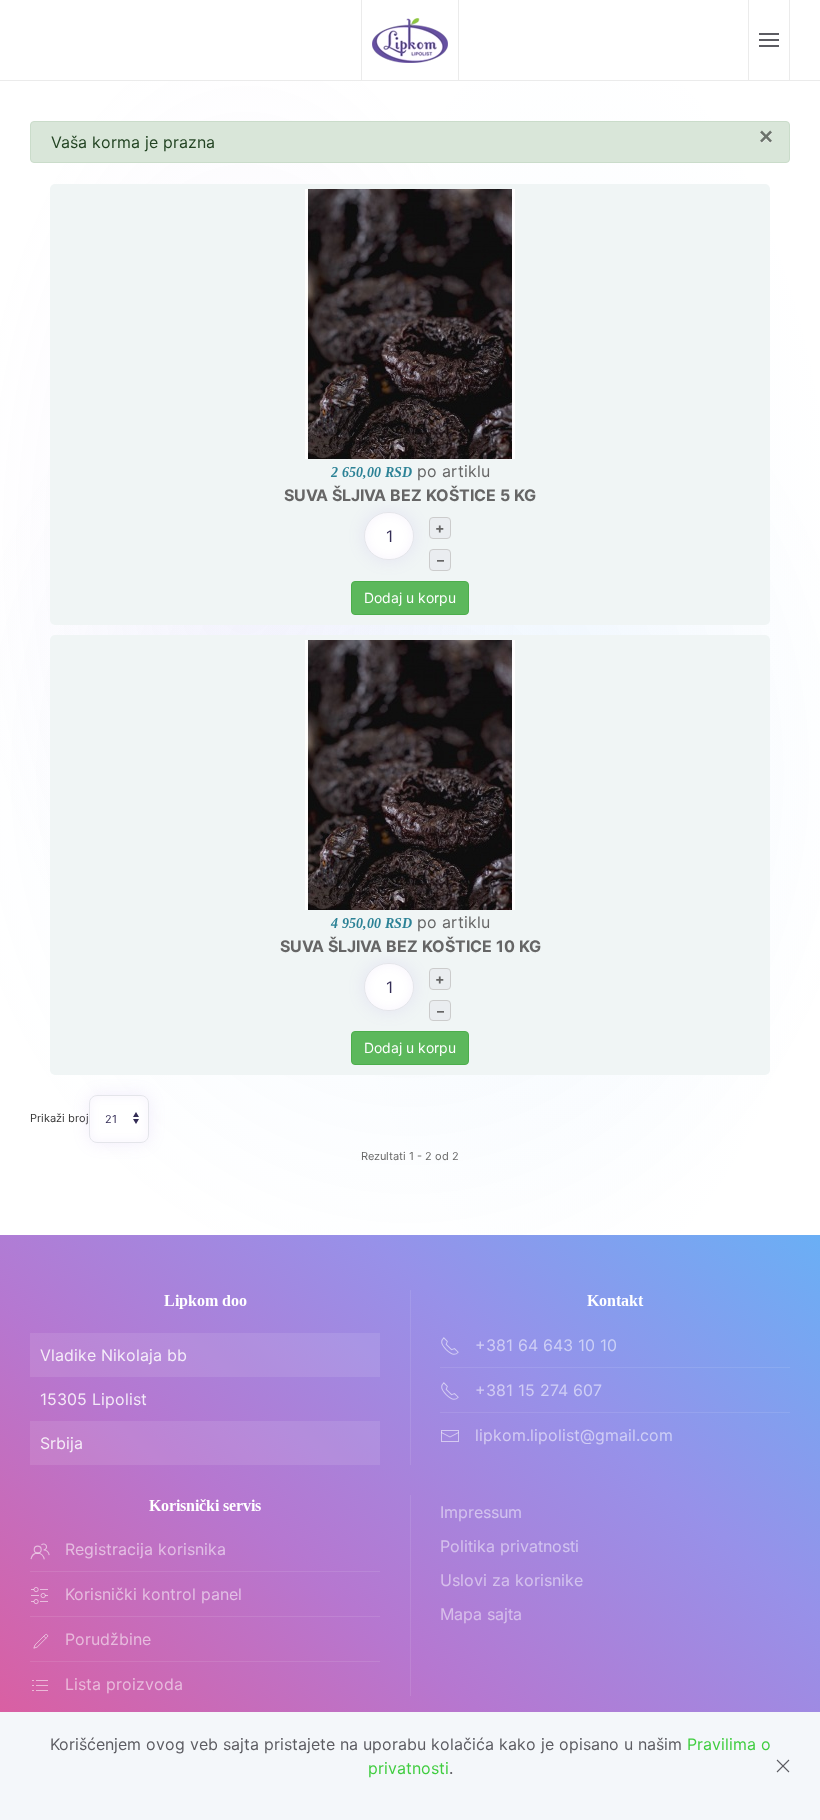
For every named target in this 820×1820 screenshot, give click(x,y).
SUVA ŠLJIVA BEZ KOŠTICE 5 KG (410, 495)
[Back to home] (410, 40)
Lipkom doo (205, 1300)
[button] (768, 40)
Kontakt (615, 1300)
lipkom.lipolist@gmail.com (574, 1435)
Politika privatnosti (509, 1546)
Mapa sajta (481, 1614)
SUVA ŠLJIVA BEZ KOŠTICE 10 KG (410, 946)
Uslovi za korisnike (511, 1580)
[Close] (783, 1766)
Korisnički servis (205, 1505)
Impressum (481, 1512)
